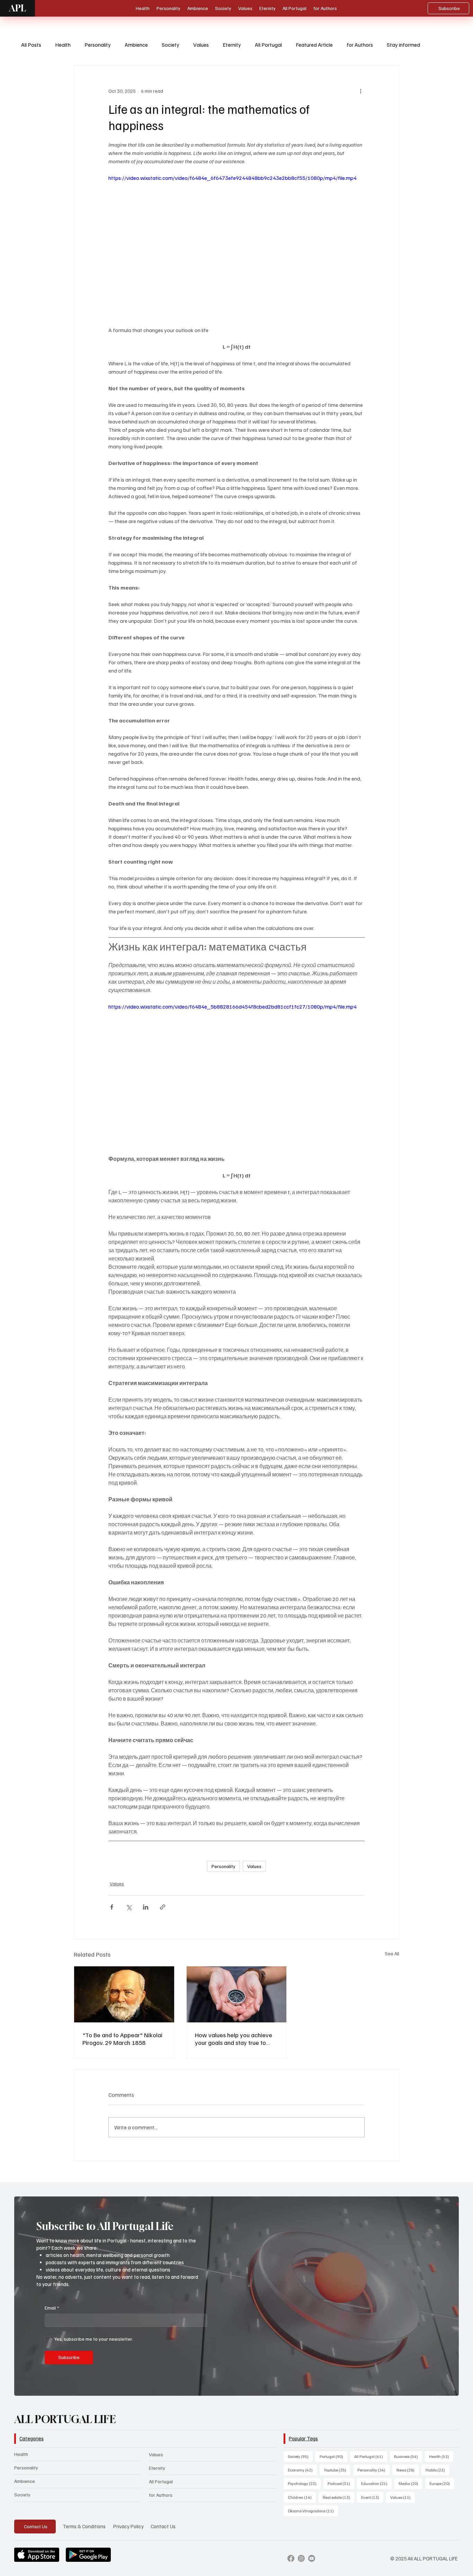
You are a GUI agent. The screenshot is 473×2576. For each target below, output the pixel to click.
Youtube (337, 2470)
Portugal (333, 2456)
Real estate (338, 2497)
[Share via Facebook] (112, 1907)
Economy (302, 2470)
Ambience (136, 45)
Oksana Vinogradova (313, 2511)
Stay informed (403, 45)
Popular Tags (303, 2438)
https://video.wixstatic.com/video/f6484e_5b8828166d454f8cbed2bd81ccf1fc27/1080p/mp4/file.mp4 (233, 1007)
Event (372, 2497)
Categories (32, 2438)
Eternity (232, 45)
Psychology (304, 2483)
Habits (437, 2470)
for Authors (360, 45)
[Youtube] (312, 2558)
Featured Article (314, 45)
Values (201, 45)
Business (408, 2456)
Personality (98, 45)
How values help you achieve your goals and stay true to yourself (234, 2039)
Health (63, 45)
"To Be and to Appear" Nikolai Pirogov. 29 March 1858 (122, 2039)
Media (410, 2483)
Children (302, 2497)
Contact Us (163, 2526)
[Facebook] (291, 2558)
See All (392, 1953)
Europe (442, 2483)
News (408, 2470)
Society (171, 45)
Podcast (341, 2483)
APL (17, 8)
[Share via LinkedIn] (146, 1907)
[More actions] (360, 91)
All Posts (31, 45)
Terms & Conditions (84, 2526)
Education (376, 2483)
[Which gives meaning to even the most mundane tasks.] (237, 1994)
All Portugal (268, 45)
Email (52, 2308)
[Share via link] (163, 1907)
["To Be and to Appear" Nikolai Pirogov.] (124, 1994)
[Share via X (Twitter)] (129, 1907)
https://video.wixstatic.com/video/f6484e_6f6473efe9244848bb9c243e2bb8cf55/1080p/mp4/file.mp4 (233, 178)
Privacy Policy (128, 2526)
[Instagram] (301, 2558)
